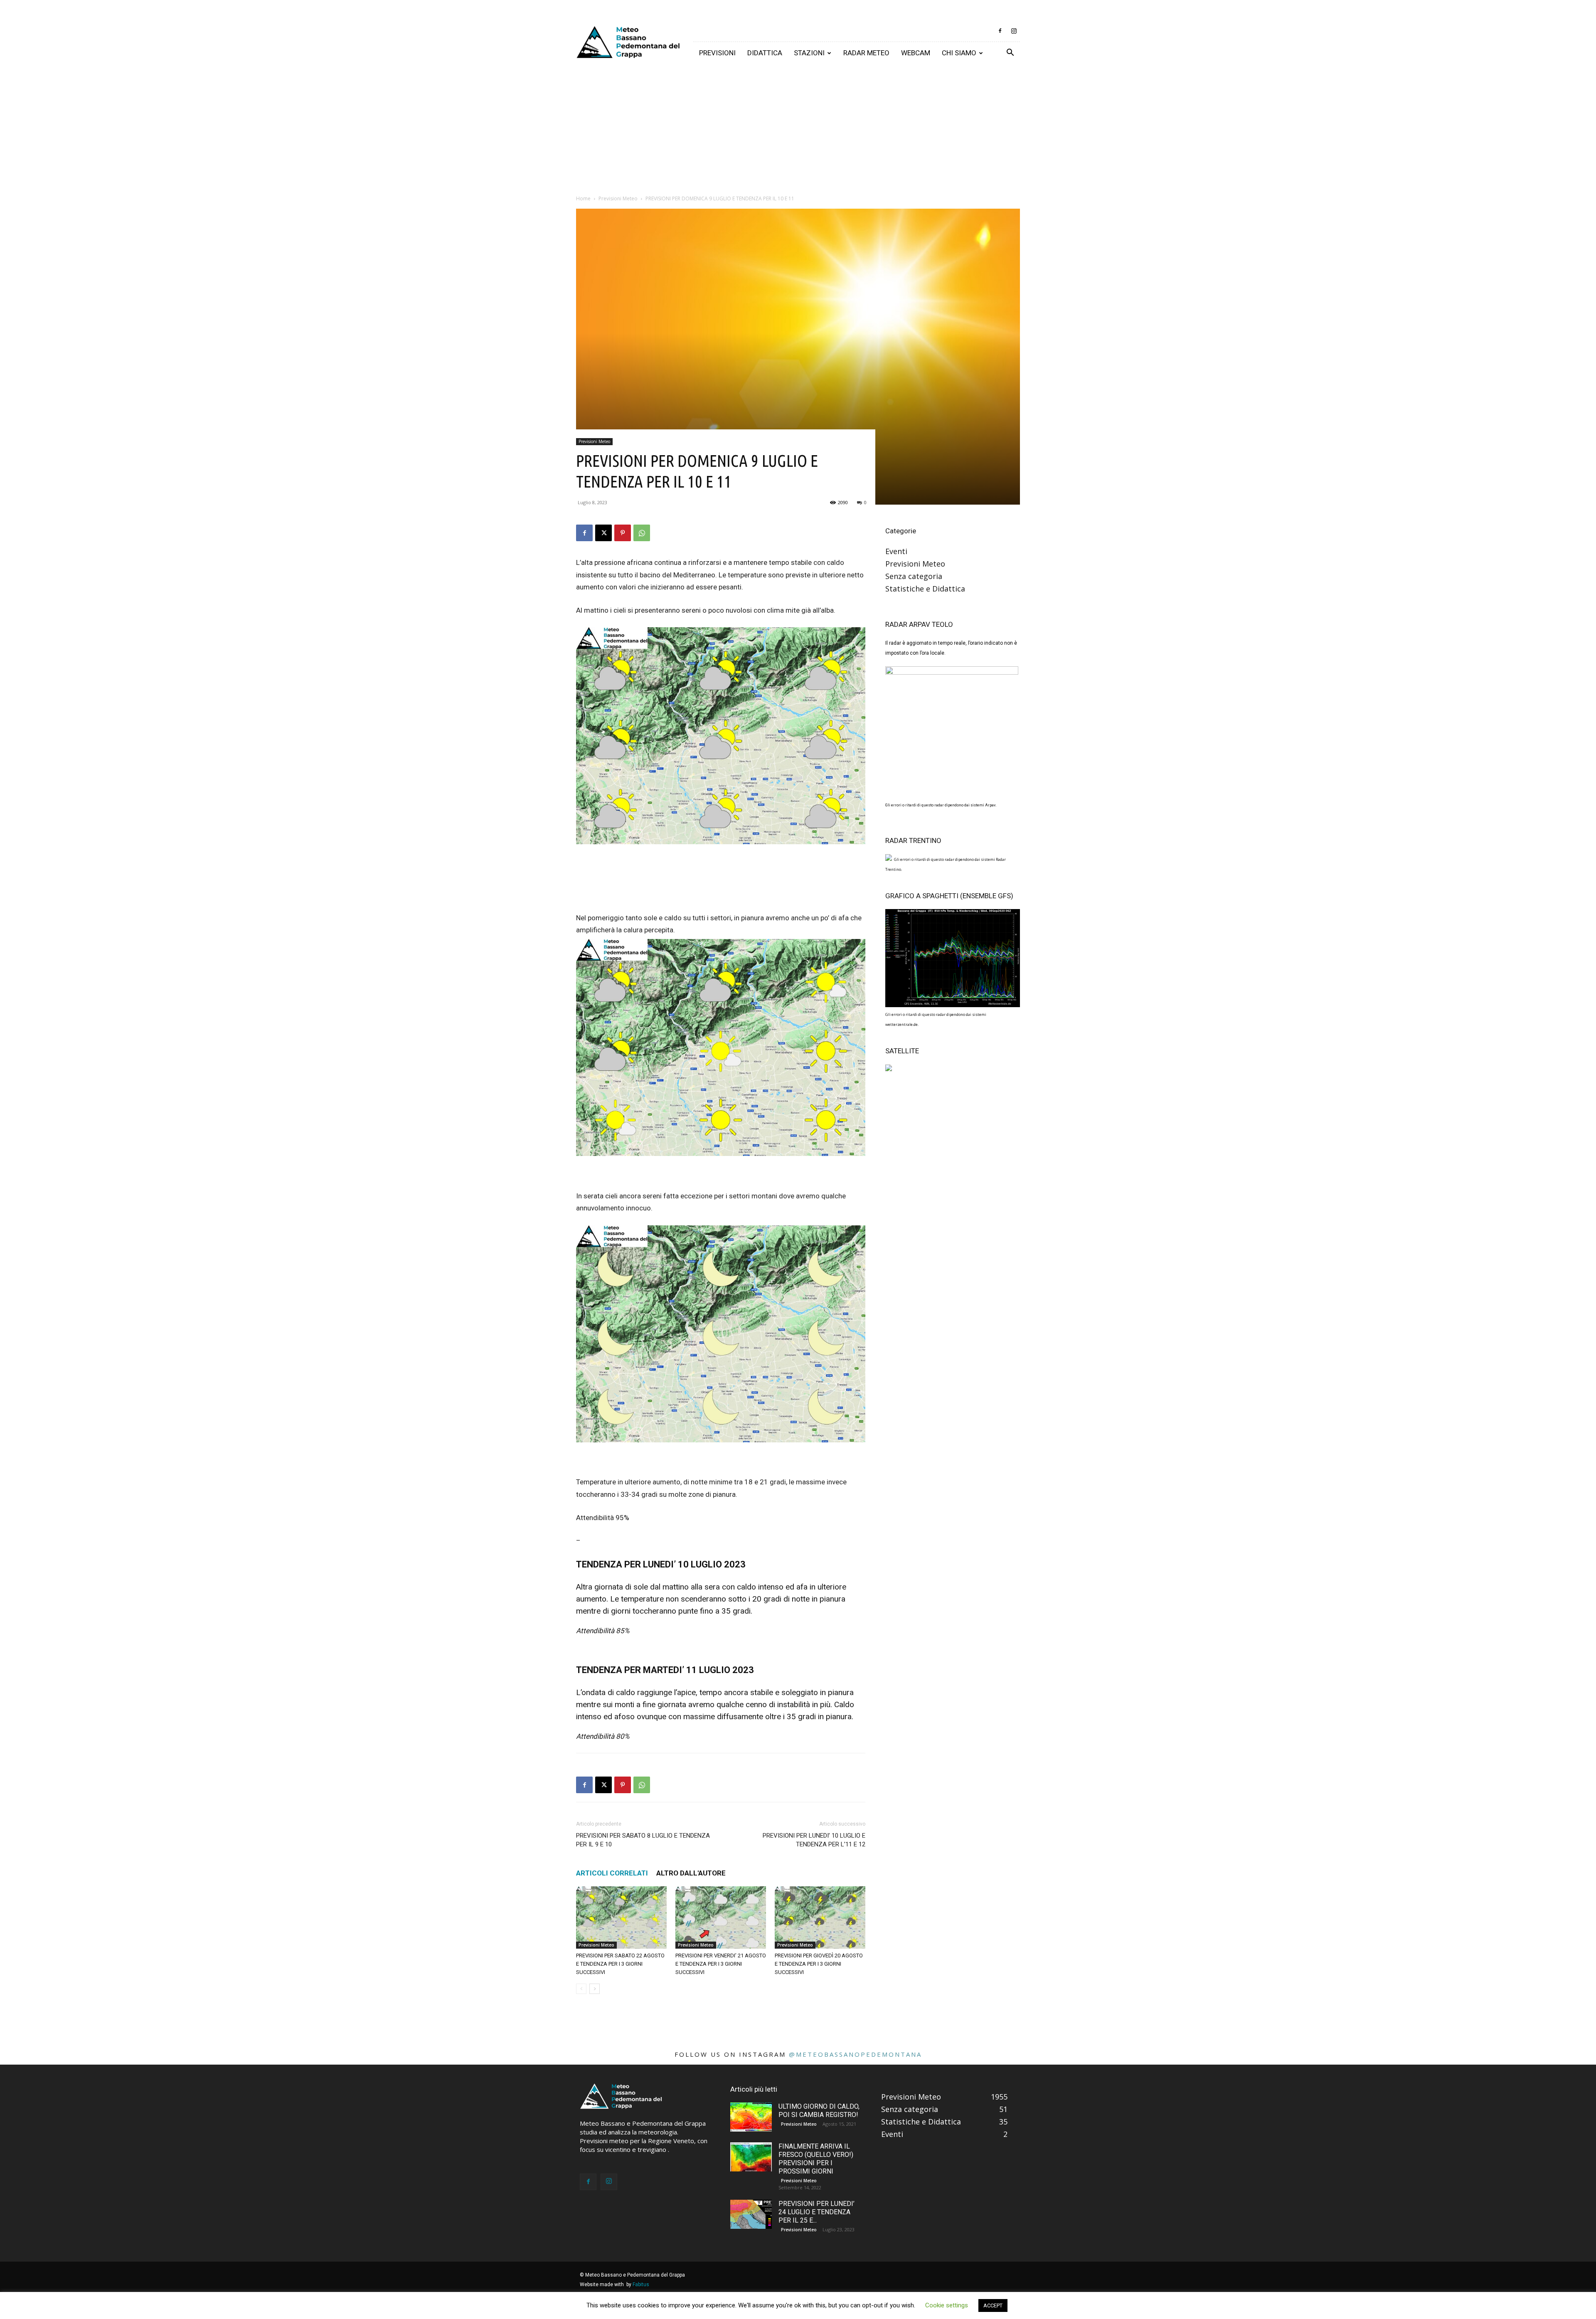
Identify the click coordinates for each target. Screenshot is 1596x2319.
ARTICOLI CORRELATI (612, 1873)
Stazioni (809, 53)
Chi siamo (959, 53)
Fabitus (641, 2284)
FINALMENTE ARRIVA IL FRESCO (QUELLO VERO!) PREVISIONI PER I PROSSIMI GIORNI (816, 2159)
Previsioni (717, 53)
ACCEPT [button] (993, 2305)
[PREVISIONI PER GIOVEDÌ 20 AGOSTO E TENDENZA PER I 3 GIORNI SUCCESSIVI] (820, 1917)
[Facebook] (1000, 31)
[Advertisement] (798, 126)
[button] (1010, 53)
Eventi (896, 551)
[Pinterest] (623, 533)
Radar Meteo (866, 53)
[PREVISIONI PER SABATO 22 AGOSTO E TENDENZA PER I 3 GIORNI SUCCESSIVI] (621, 1917)
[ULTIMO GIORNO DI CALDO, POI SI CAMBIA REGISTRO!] (751, 2117)
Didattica (765, 53)
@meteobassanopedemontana (855, 2054)
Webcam (916, 53)
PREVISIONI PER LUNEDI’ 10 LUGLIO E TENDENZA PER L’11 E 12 (814, 1840)
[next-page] (595, 1989)
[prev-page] (581, 1989)
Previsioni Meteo (618, 198)
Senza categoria (914, 576)
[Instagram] (1014, 31)
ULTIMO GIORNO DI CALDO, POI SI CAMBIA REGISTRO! (819, 2111)
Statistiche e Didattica (925, 589)
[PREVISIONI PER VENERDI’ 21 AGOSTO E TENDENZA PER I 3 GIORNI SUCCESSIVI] (721, 1917)
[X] (603, 533)
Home (583, 198)
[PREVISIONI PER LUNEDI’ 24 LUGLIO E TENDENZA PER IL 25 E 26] (751, 2214)
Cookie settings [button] (947, 2305)
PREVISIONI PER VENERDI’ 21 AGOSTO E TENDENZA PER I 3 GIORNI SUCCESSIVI (721, 1964)
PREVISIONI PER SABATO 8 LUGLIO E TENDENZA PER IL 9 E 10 (643, 1840)
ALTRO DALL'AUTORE (691, 1873)
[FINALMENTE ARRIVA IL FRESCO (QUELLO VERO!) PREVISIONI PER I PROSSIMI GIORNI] (751, 2157)
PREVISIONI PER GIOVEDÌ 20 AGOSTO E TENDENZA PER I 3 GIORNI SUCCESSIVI (819, 1964)
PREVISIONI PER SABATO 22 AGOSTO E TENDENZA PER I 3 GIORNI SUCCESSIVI (620, 1964)
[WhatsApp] (642, 533)
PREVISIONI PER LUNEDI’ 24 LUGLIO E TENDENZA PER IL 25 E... (816, 2212)
